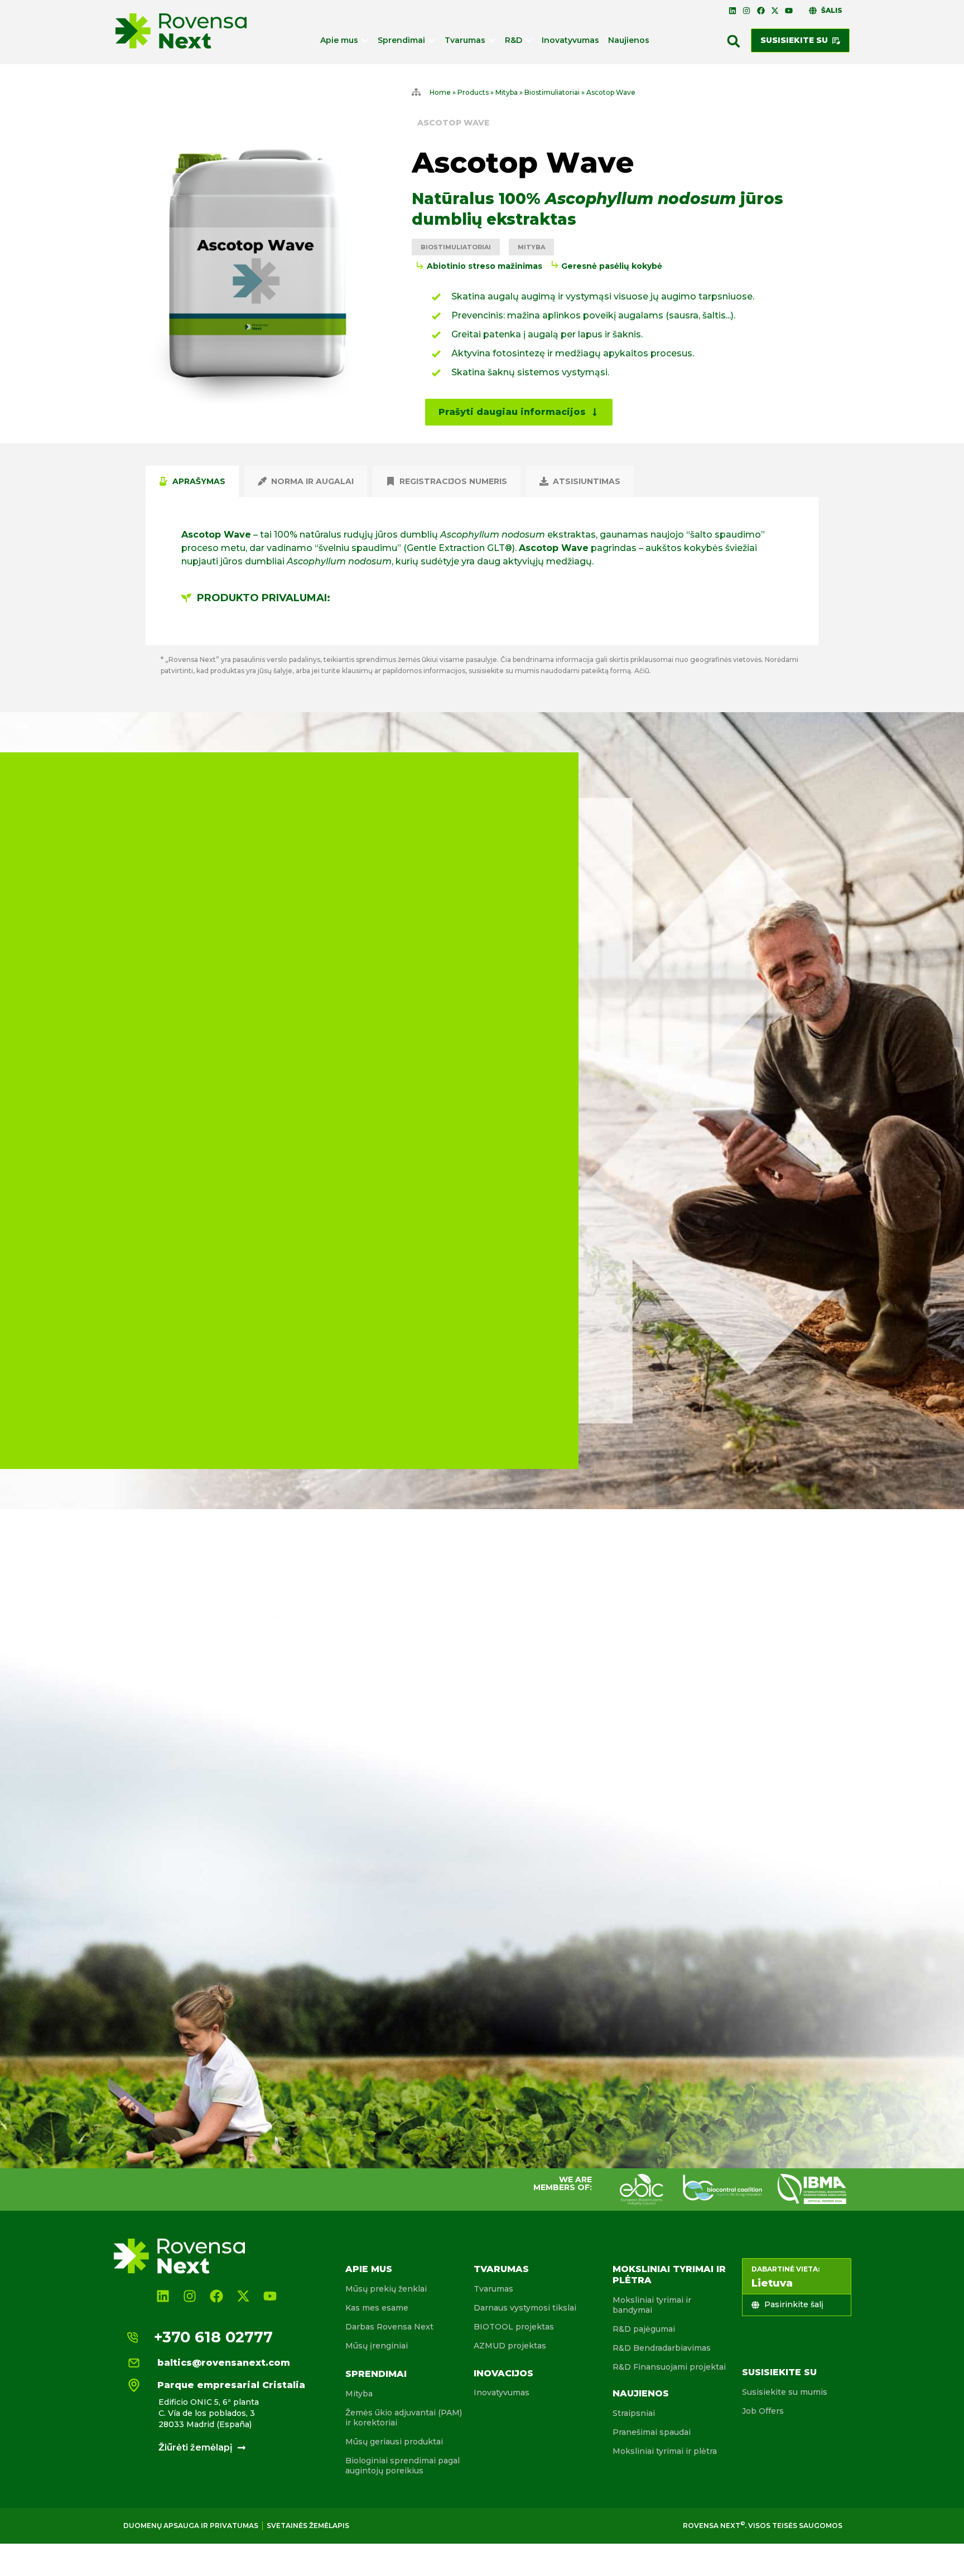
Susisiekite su (779, 2372)
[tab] (192, 481)
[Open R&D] (529, 40)
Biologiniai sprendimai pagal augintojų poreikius (403, 2466)
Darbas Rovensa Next (389, 2327)
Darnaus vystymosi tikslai (525, 2308)
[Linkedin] (732, 11)
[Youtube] (789, 11)
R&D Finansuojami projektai (669, 2367)
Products (473, 92)
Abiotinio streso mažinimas (485, 266)
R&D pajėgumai (644, 2329)
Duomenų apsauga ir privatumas (191, 2526)
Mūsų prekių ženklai (386, 2289)
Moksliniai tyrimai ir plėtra (665, 2451)
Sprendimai (376, 2374)
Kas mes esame (377, 2308)
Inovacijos (503, 2373)
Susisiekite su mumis (785, 2392)
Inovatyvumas (502, 2393)
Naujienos (641, 2393)
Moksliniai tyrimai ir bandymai (652, 2305)
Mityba (507, 92)
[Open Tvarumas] (492, 40)
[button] (734, 41)
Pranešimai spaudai (652, 2432)
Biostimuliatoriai (552, 92)
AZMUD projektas (510, 2346)
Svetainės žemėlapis (308, 2526)
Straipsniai (634, 2413)
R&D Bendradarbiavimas (662, 2348)
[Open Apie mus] (365, 40)
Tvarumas (501, 2269)
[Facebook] (760, 11)
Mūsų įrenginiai (377, 2346)
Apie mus (369, 2269)
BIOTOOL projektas (514, 2327)
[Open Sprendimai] (432, 40)
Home (440, 92)
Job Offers (763, 2411)
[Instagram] (746, 11)
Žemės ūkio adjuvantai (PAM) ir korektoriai (404, 2418)
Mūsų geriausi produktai (394, 2442)
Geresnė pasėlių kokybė (612, 266)
